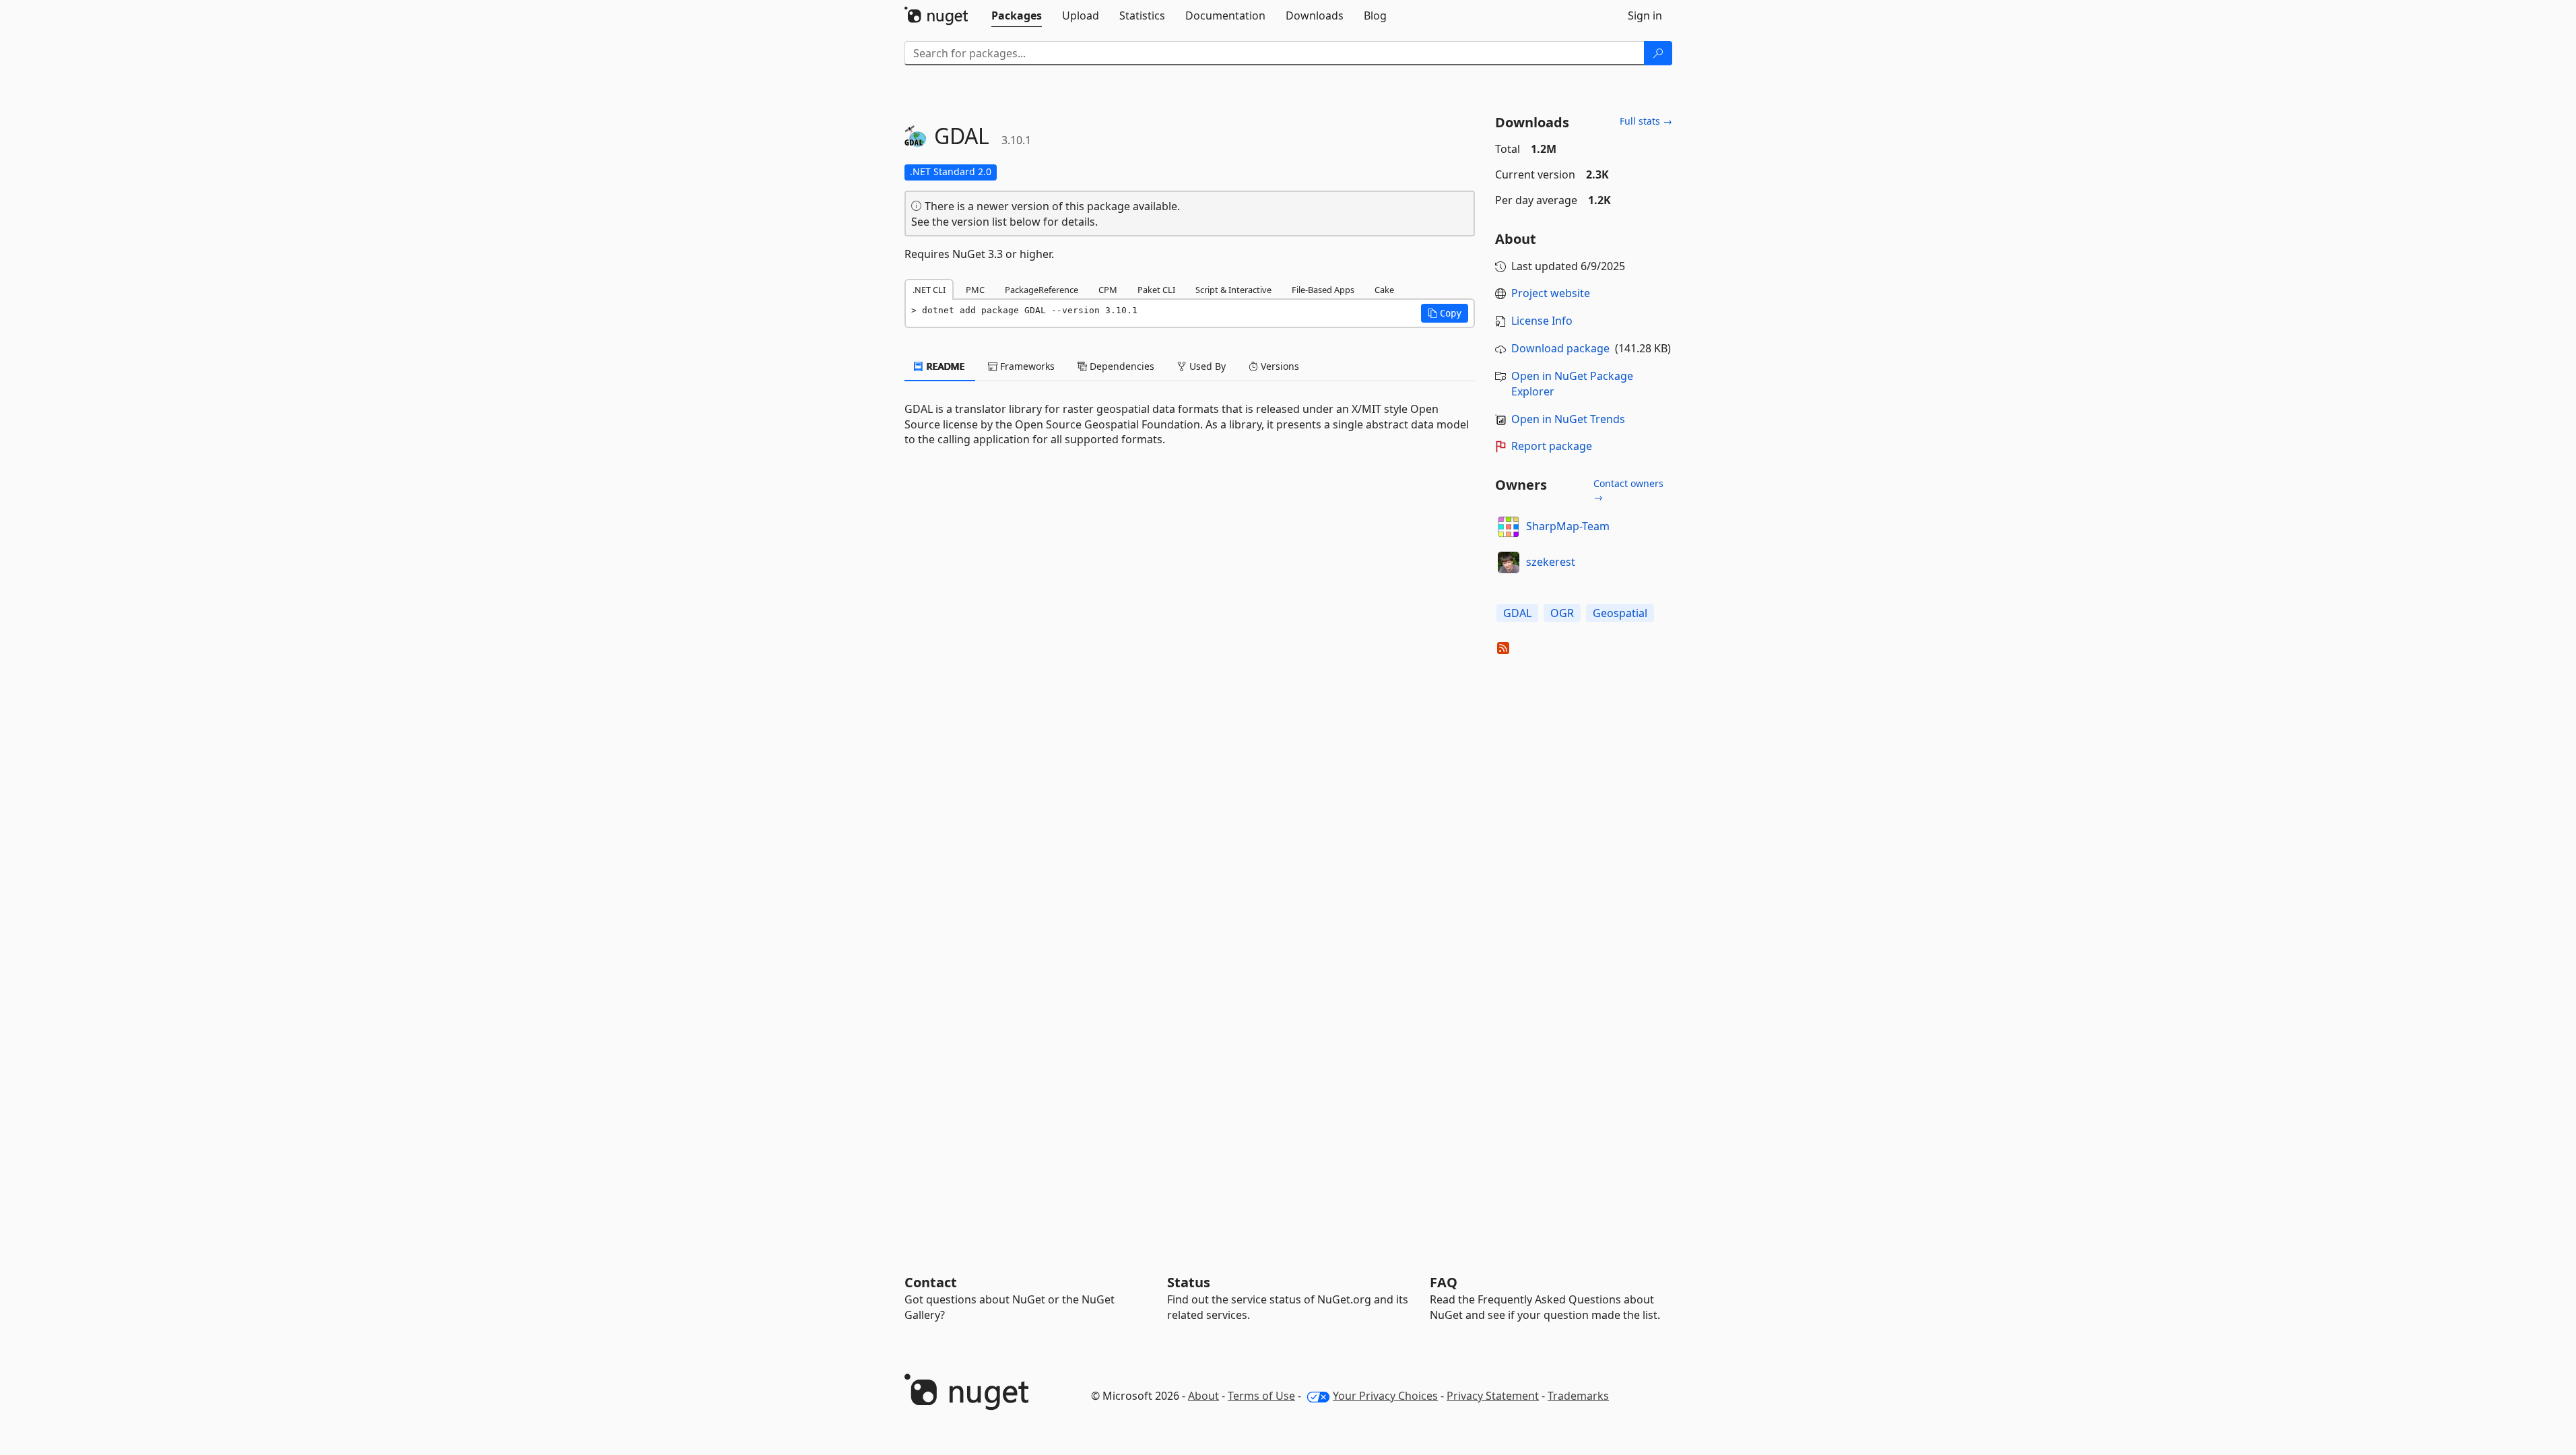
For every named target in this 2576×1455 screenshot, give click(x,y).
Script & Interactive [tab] (1233, 290)
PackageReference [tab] (1042, 290)
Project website (1551, 293)
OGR (1562, 613)
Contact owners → (1628, 490)
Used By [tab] (1206, 366)
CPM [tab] (1108, 290)
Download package (1560, 348)
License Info (1542, 321)
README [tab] (945, 366)
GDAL (1517, 613)
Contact (931, 1282)
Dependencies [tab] (1121, 366)
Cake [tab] (1384, 290)
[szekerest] (1509, 562)
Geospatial (1620, 613)
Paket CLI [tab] (1156, 290)
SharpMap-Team (1568, 526)
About (1203, 1396)
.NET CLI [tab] (929, 290)
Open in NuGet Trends (1568, 419)
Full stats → (1646, 121)
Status (1189, 1282)
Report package (1552, 446)
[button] (1445, 313)
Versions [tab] (1279, 366)
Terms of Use (1261, 1396)
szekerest (1551, 562)
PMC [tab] (975, 290)
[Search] (1658, 53)
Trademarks (1578, 1396)
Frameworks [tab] (1026, 366)
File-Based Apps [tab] (1323, 290)
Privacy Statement (1493, 1396)
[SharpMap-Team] (1509, 527)
